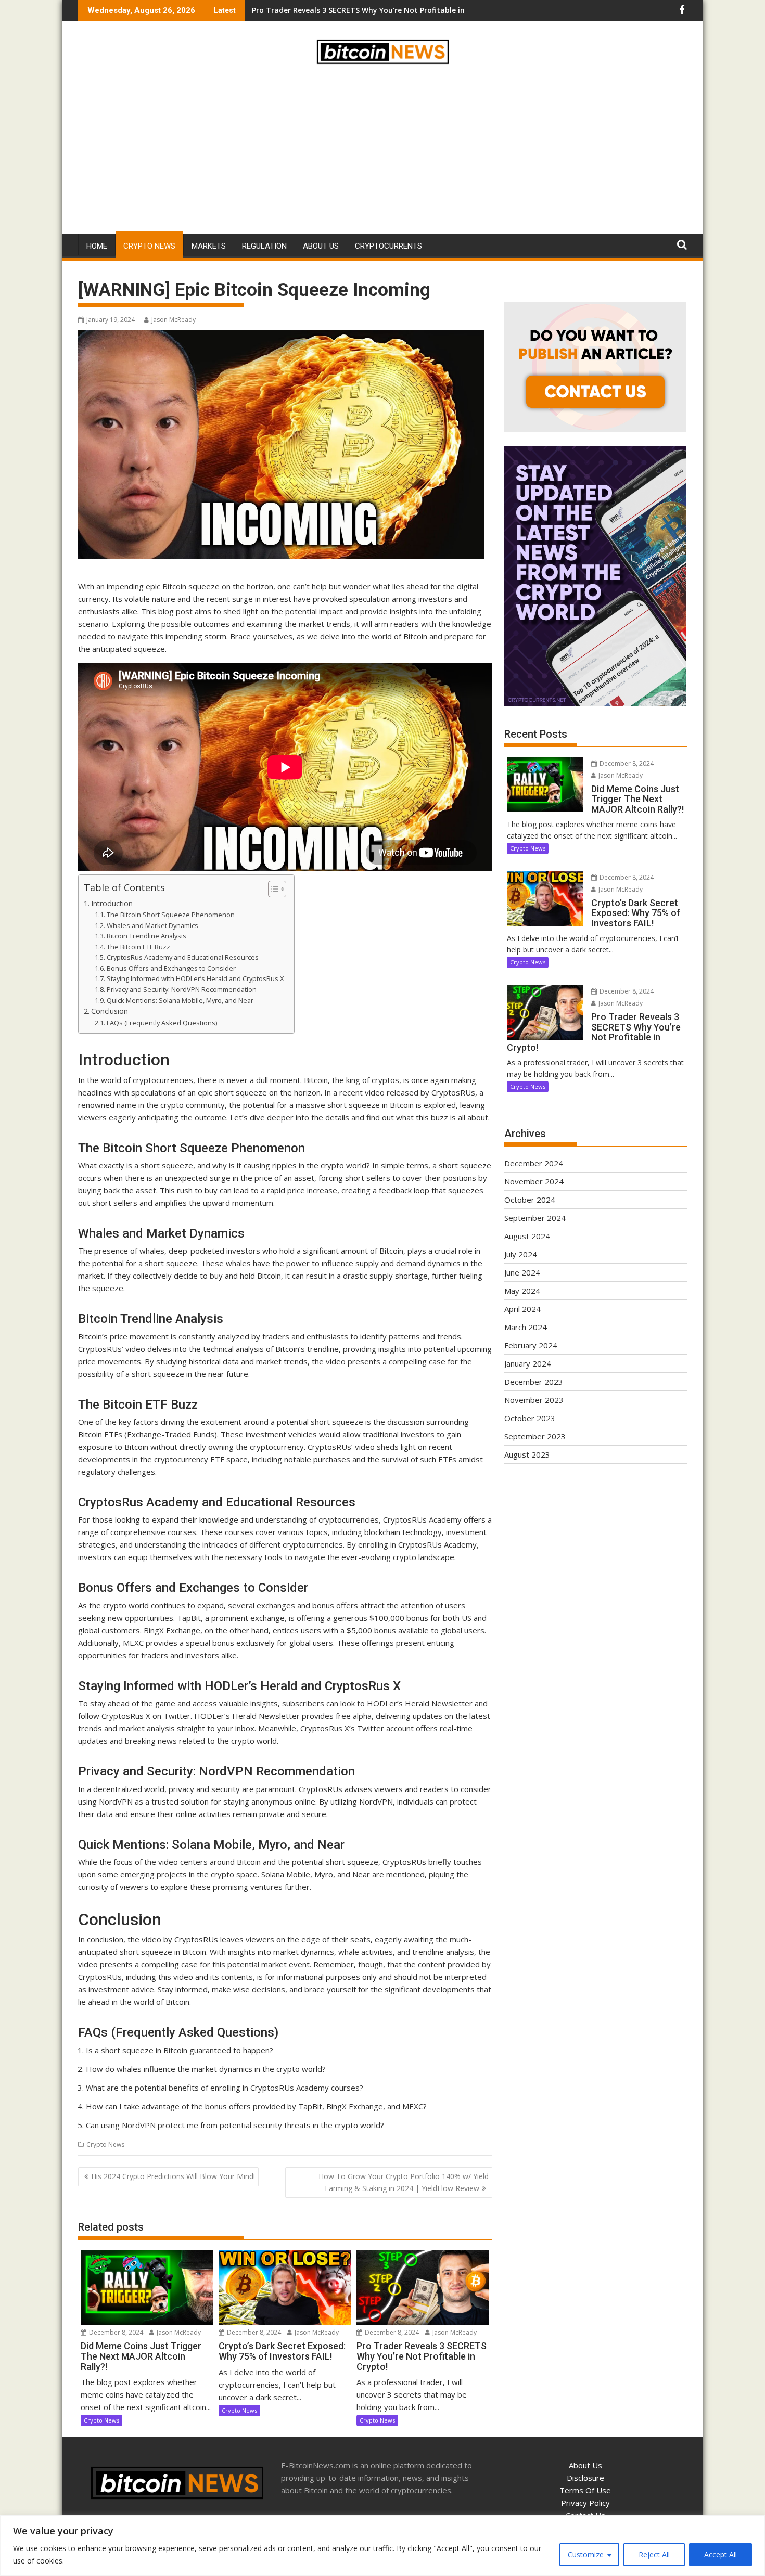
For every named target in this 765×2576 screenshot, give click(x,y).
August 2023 (527, 1454)
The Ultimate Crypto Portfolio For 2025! (324, 10)
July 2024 (521, 1254)
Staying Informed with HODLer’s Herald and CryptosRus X (195, 978)
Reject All (654, 2554)
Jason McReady (174, 320)
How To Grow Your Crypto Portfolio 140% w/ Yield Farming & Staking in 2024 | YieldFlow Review (404, 2182)
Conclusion (110, 1011)
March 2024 (526, 1327)
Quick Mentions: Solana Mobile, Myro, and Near (180, 1000)
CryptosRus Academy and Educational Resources (183, 957)
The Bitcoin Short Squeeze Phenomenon (171, 915)
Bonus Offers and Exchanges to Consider (171, 968)
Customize (586, 2554)
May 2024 (522, 1291)
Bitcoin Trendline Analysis (146, 936)
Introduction (112, 903)
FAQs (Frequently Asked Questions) (162, 1023)
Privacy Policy (585, 2503)
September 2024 (535, 1218)
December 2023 (534, 1382)
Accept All (721, 2554)
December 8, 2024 (115, 2332)
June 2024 (522, 1272)
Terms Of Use (585, 2490)
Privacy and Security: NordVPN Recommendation (182, 989)
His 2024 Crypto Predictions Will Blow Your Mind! (173, 2176)
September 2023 (535, 1436)
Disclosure (585, 2478)
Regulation (264, 246)
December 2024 (534, 1163)
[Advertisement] (382, 151)
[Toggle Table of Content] (272, 889)
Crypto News (149, 246)
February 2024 (531, 1345)
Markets (209, 246)
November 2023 (534, 1400)
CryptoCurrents (388, 246)
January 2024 (528, 1363)
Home (97, 246)
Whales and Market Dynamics (152, 925)
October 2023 (530, 1418)
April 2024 (522, 1309)
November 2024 (534, 1181)
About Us (321, 246)
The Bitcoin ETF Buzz (138, 947)
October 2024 (530, 1200)
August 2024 (527, 1236)
